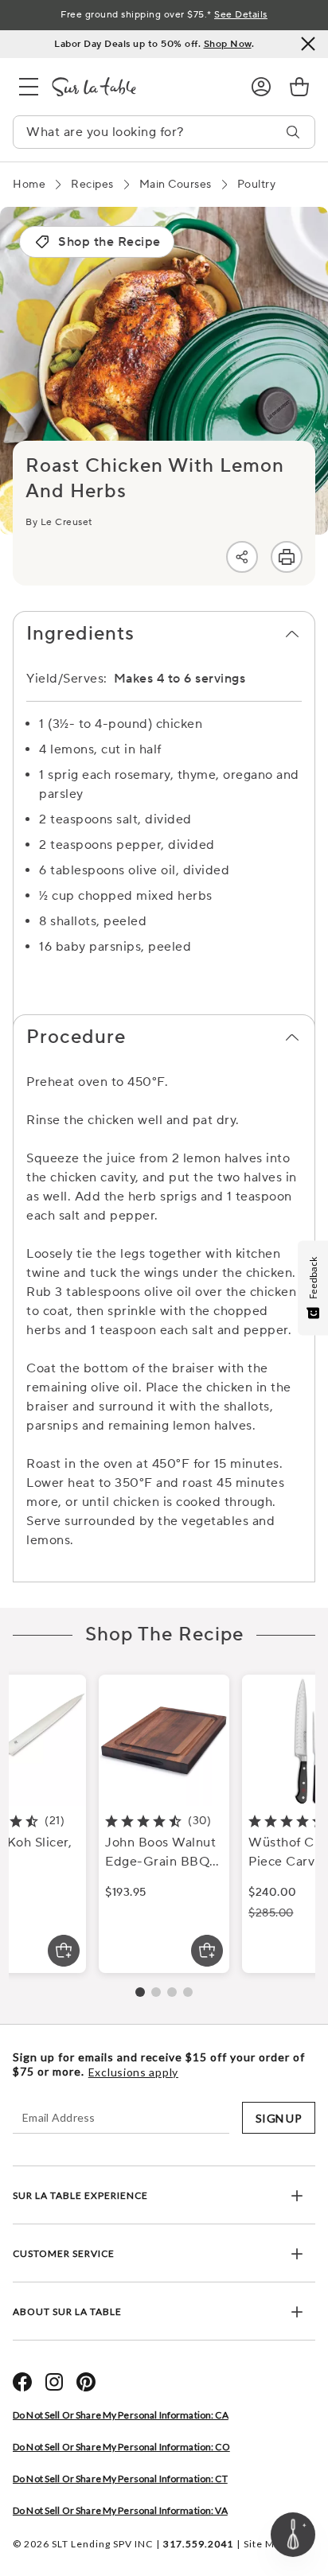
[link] (299, 87)
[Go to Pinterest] (86, 2382)
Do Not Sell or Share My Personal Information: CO (121, 2447)
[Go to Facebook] (22, 2382)
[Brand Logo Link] (139, 87)
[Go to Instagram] (54, 2382)
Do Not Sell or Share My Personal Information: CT (120, 2479)
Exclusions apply (133, 2072)
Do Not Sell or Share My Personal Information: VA (120, 2510)
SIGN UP (279, 2118)
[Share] (242, 557)
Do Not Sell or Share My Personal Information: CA (121, 2415)
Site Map (265, 2544)
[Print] (287, 557)
